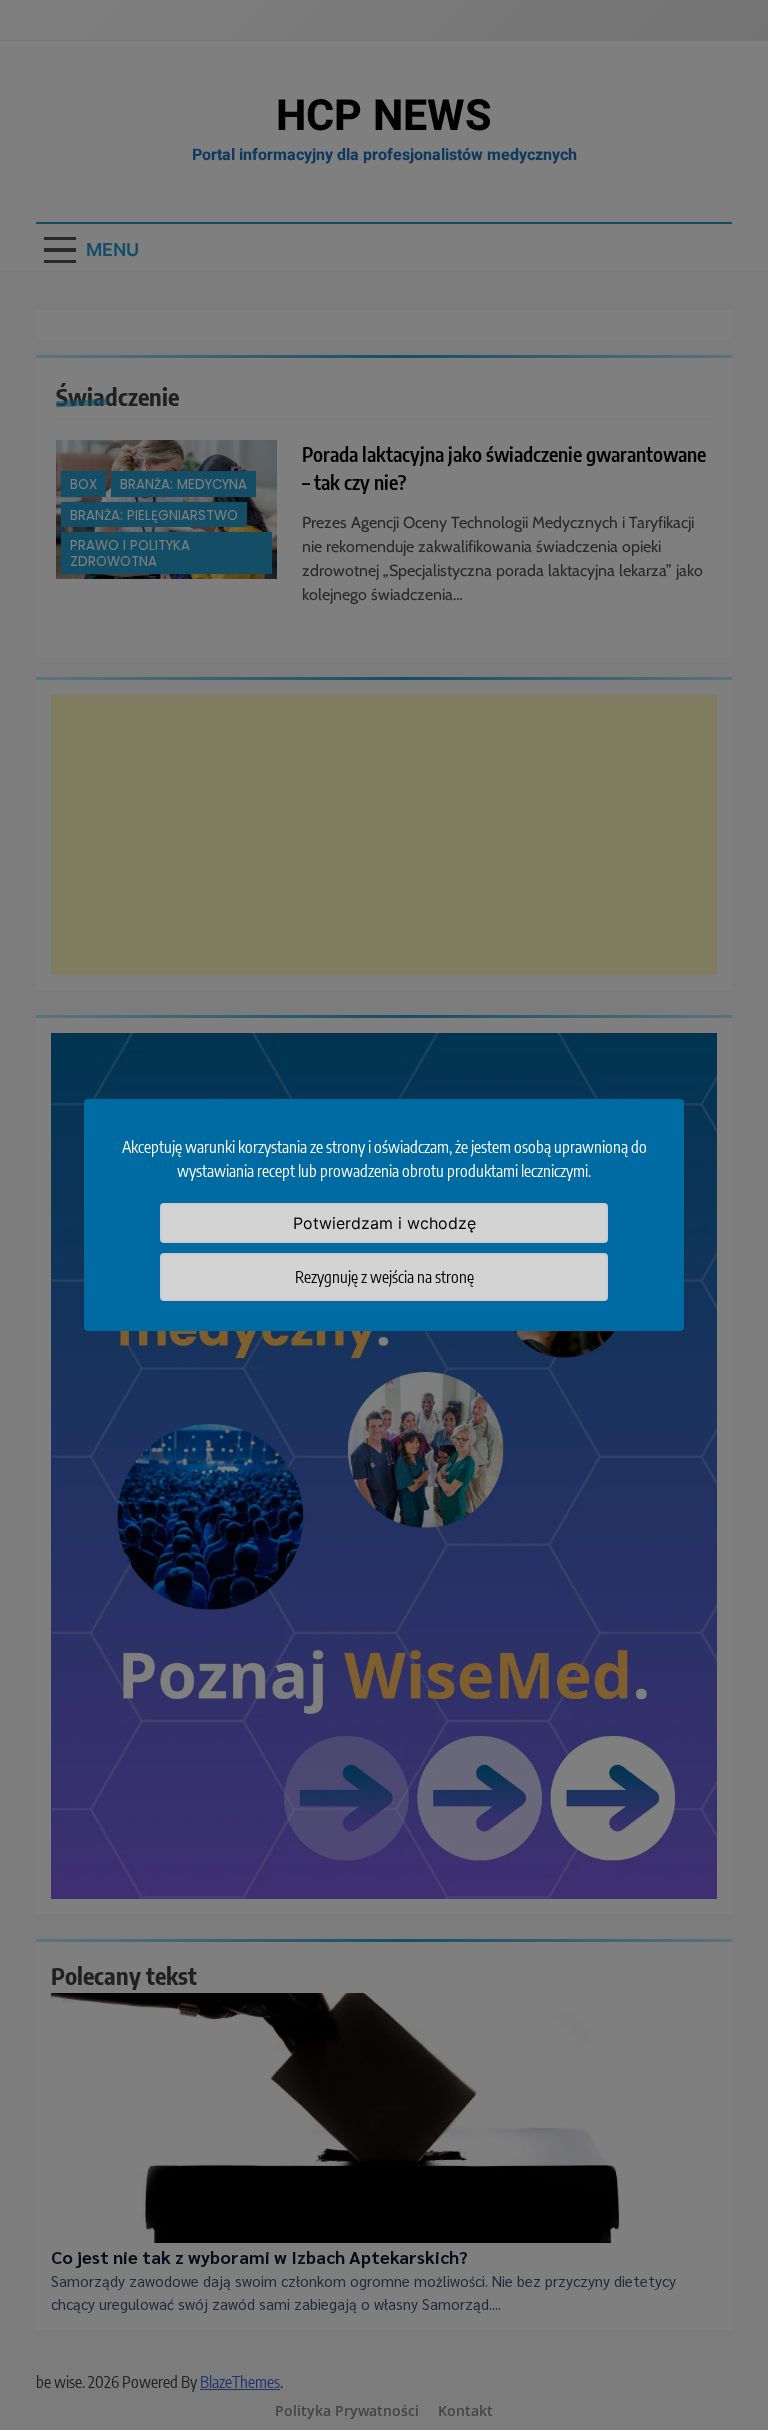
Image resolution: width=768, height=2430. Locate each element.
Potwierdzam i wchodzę (384, 1223)
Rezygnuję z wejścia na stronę (384, 1277)
